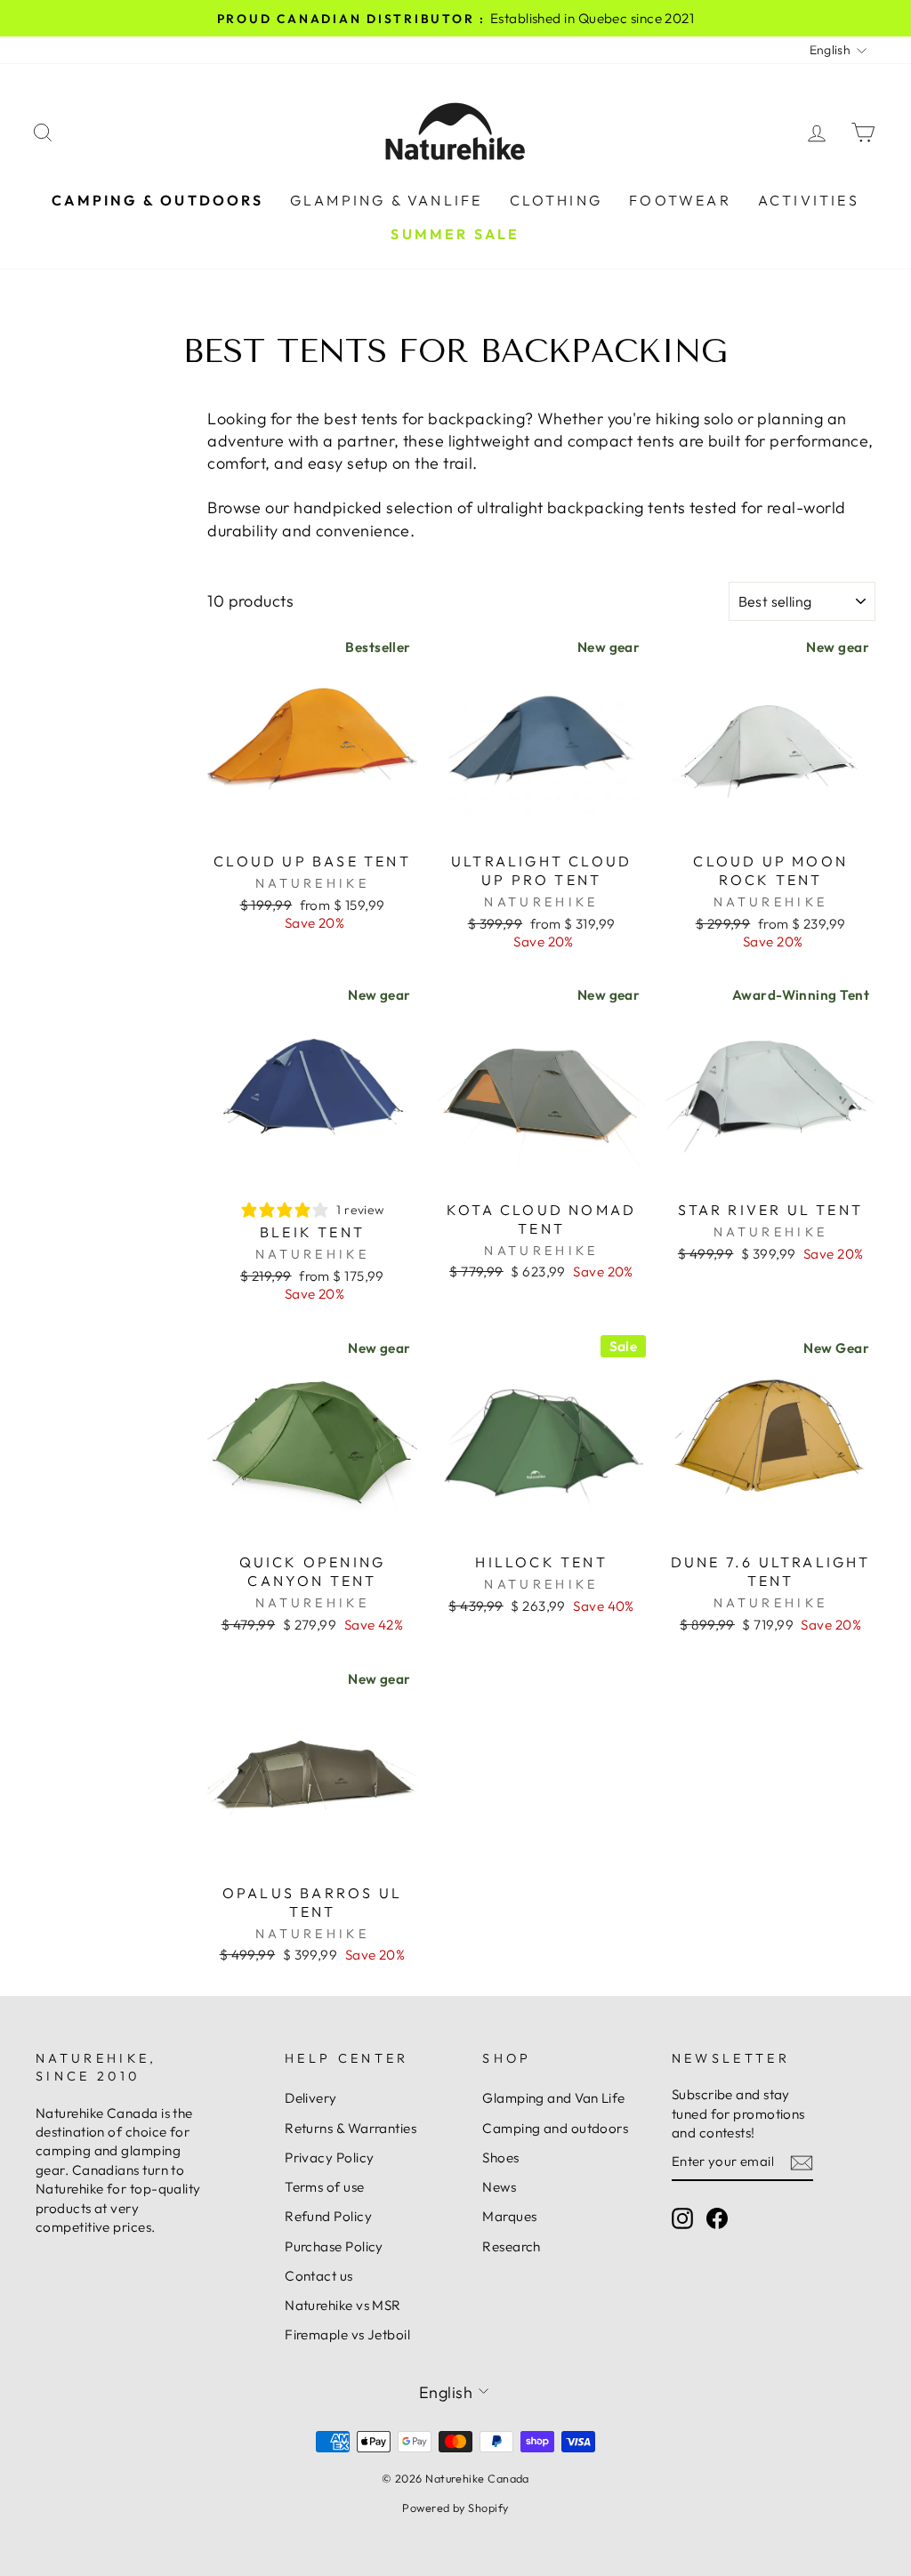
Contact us (319, 2276)
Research (512, 2246)
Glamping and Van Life (553, 2098)
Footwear (680, 200)
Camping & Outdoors (157, 200)
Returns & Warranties (351, 2128)
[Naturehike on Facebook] (717, 2218)
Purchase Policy (334, 2246)
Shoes (500, 2157)
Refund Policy (328, 2216)
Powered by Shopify (455, 2508)
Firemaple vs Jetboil (347, 2334)
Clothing (556, 200)
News (499, 2187)
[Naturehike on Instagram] (682, 2218)
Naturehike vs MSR (343, 2305)
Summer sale (455, 234)
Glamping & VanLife (387, 200)
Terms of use (324, 2187)
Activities (809, 200)
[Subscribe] (802, 2162)
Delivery (311, 2098)
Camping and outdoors (555, 2128)
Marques (509, 2216)
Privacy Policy (329, 2157)
